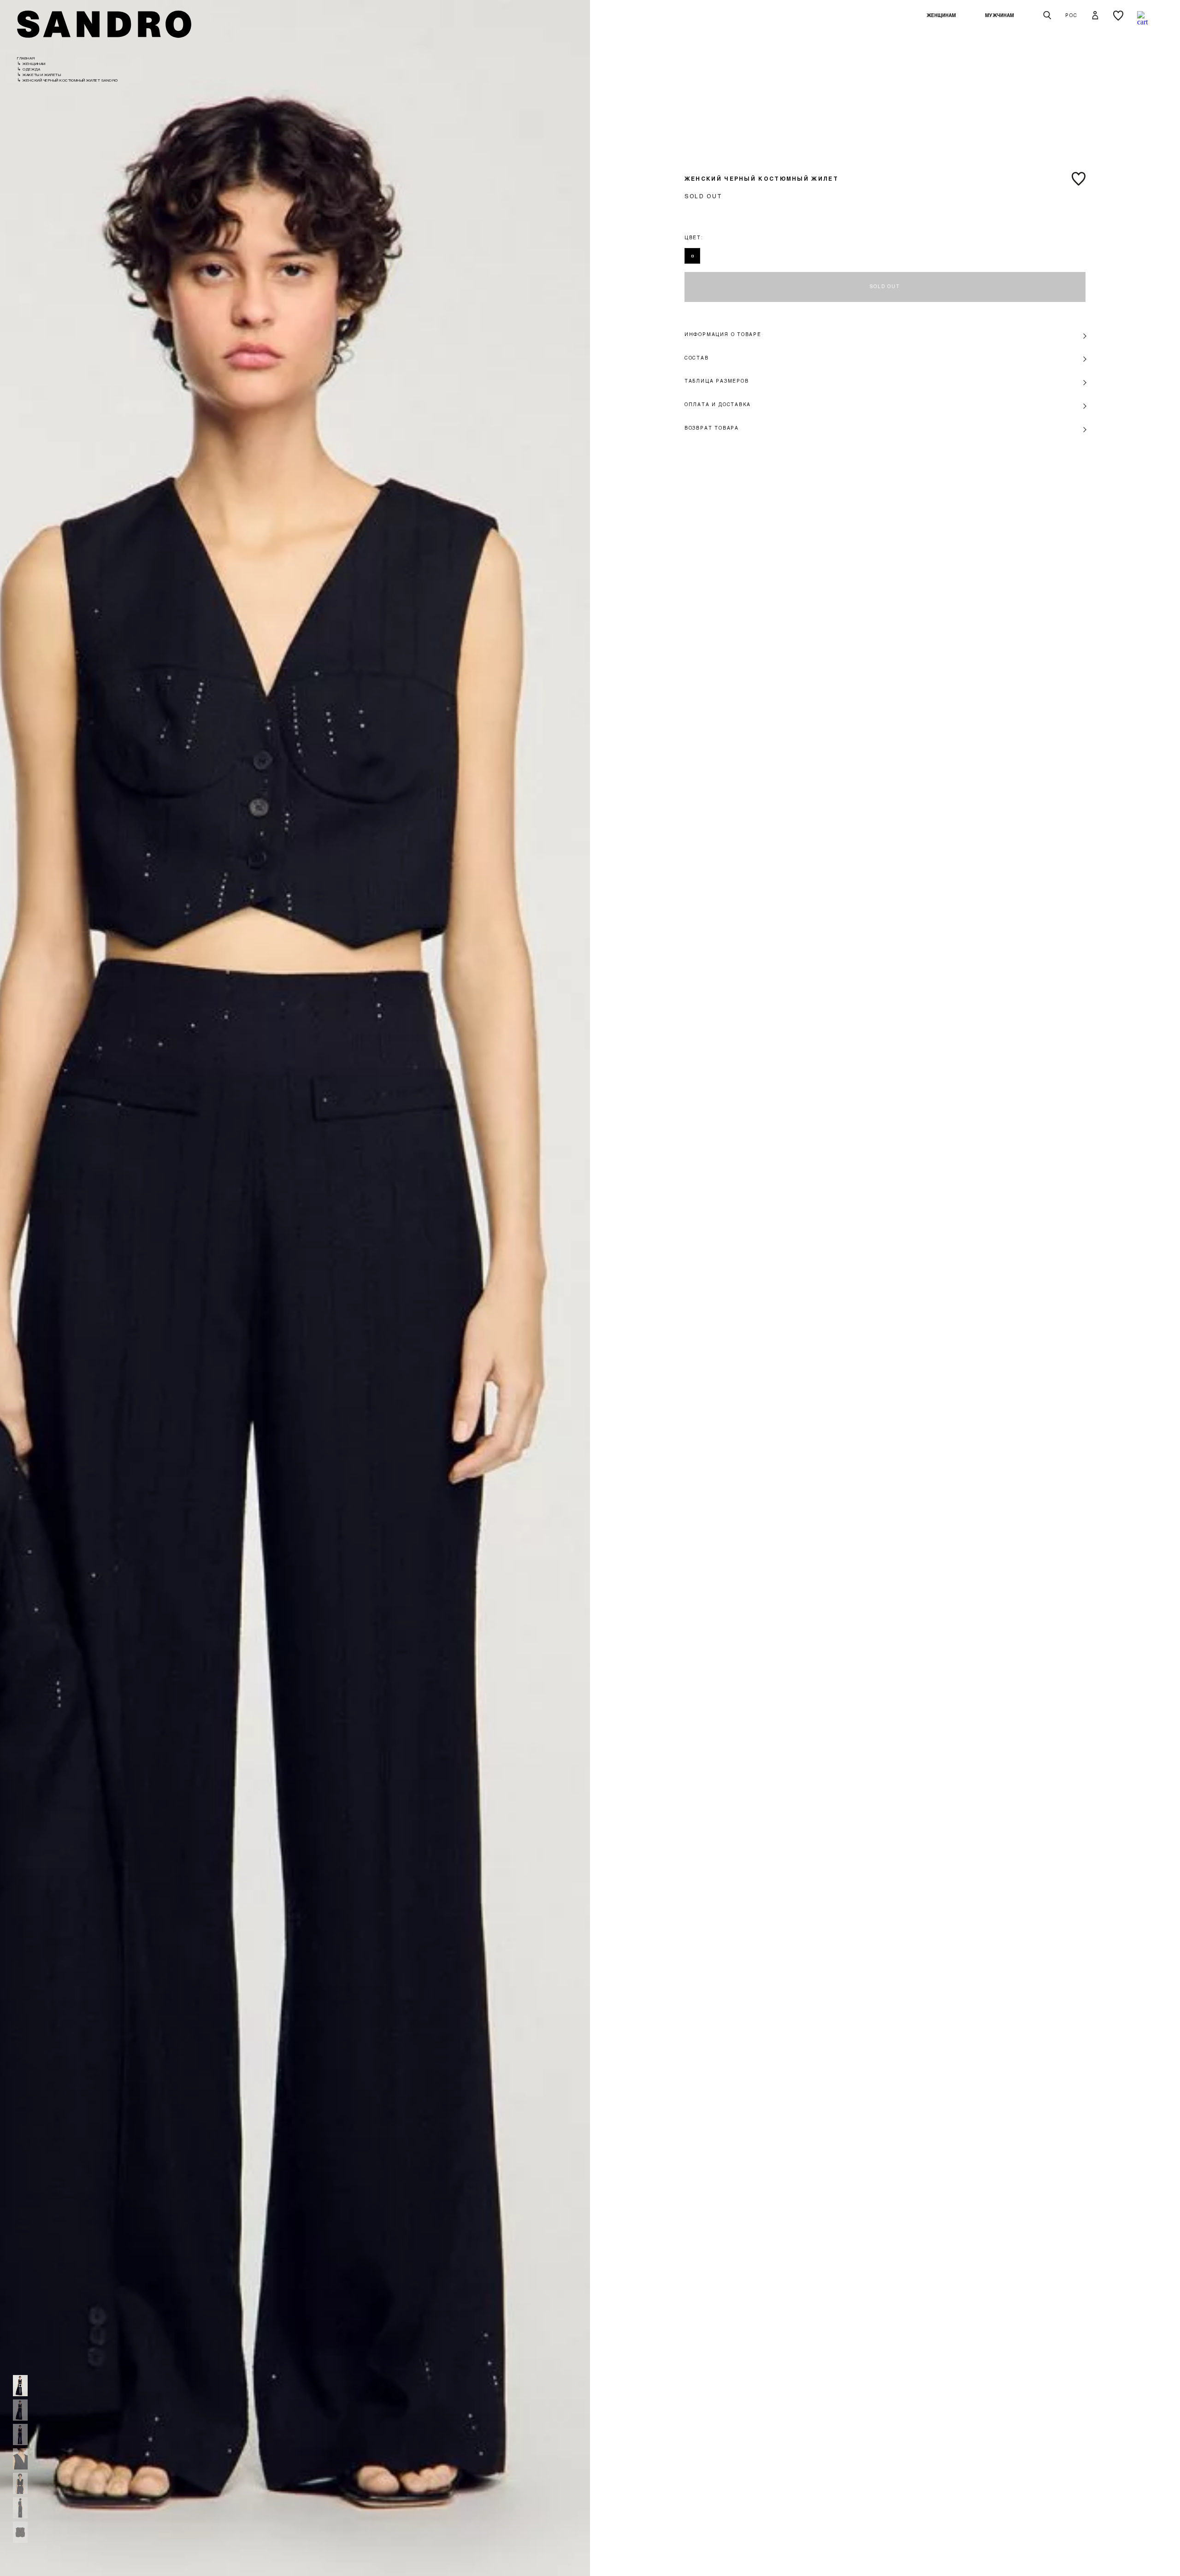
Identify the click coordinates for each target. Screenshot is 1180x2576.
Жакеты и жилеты (42, 75)
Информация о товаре (723, 334)
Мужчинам (1000, 15)
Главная (26, 58)
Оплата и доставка (718, 404)
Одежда (31, 69)
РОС (1071, 15)
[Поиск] (1047, 16)
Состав (697, 358)
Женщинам (941, 15)
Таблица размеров (717, 381)
